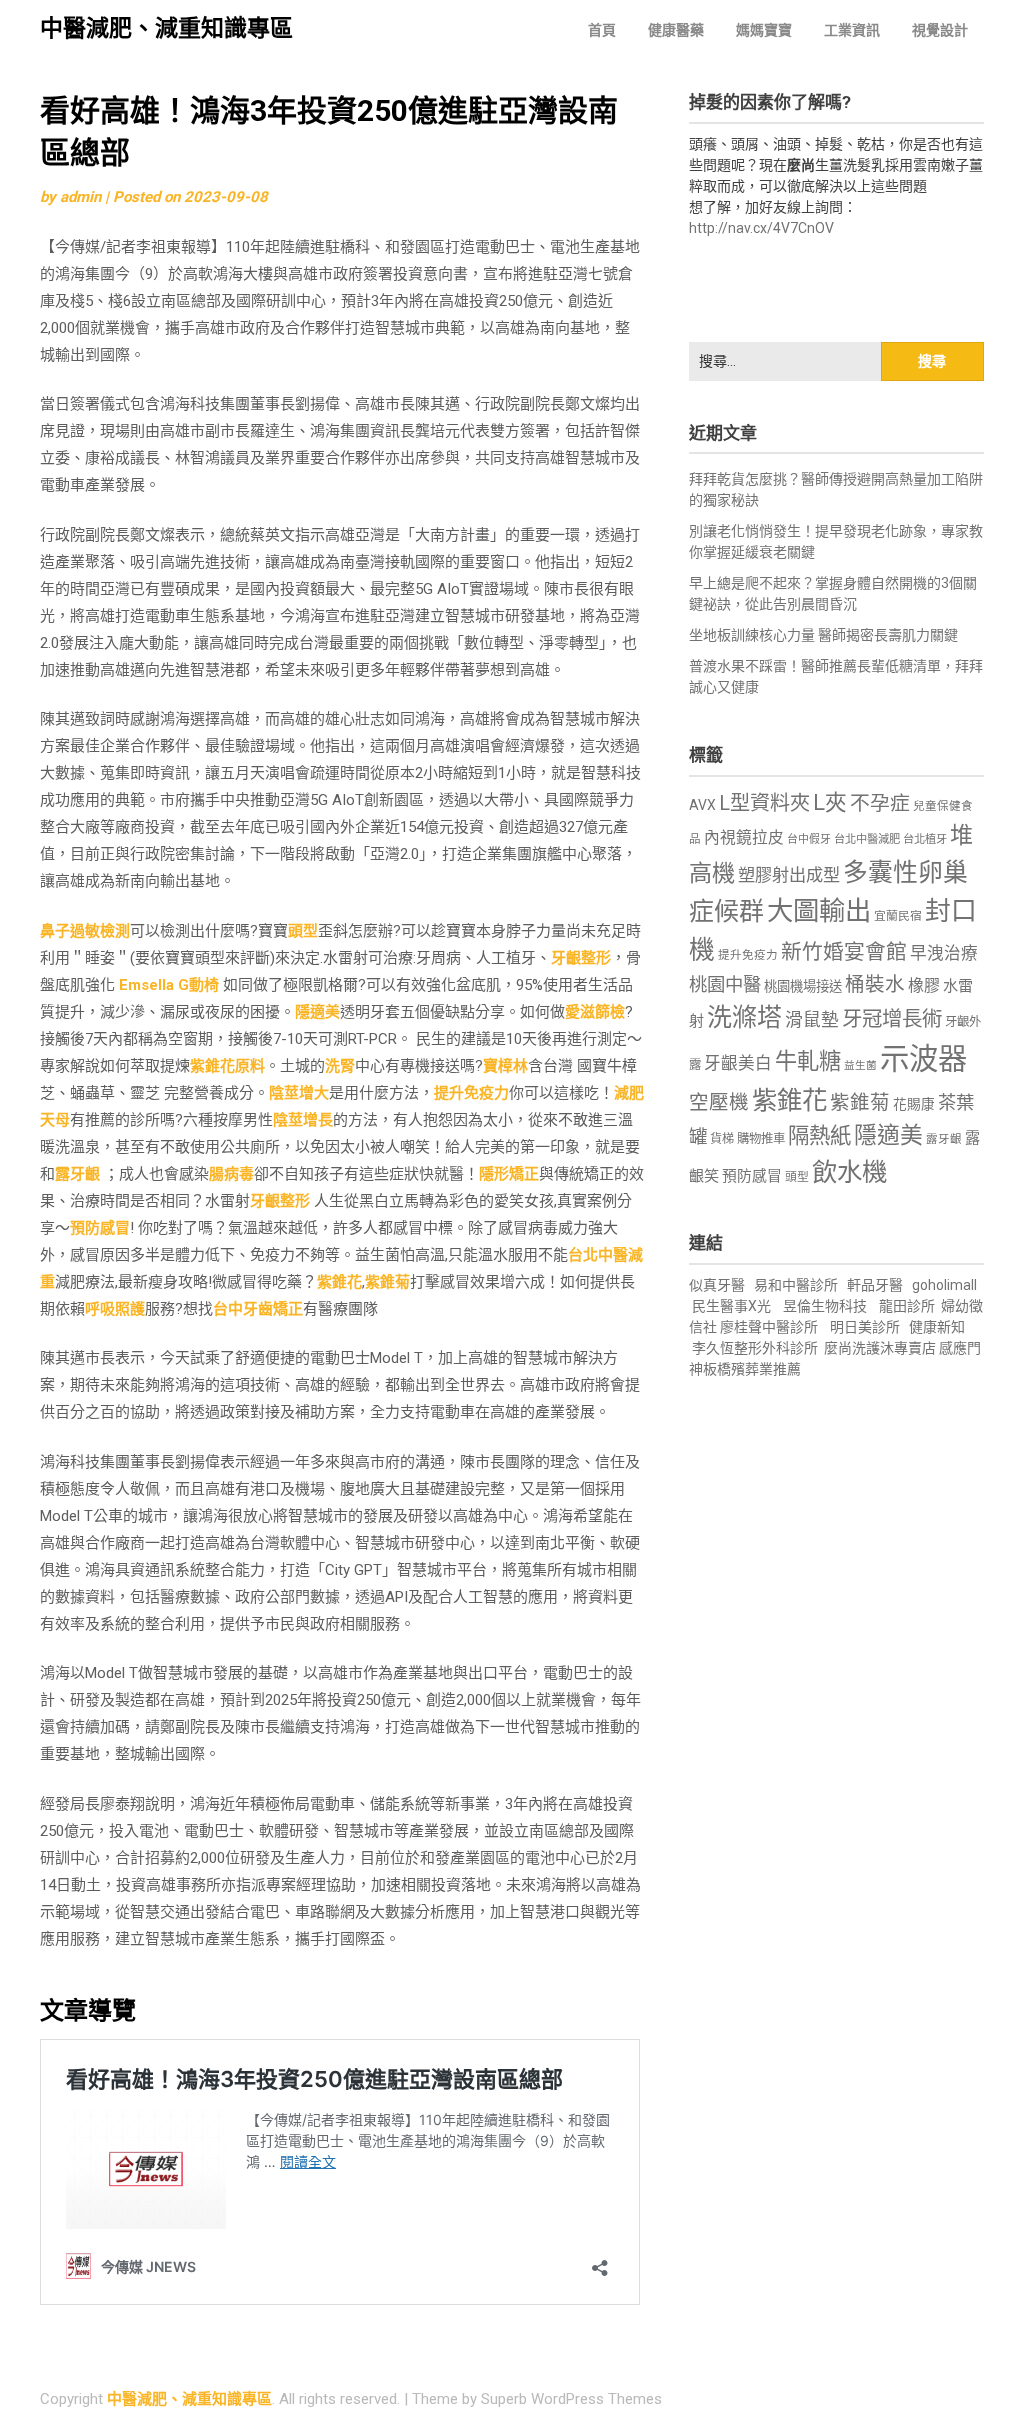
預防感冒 (100, 1228)
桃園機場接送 (803, 986)
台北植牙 (925, 839)
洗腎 (340, 1066)
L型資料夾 (764, 803)
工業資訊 (852, 30)
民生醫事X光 (731, 1306)
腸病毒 (231, 1174)
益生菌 (860, 1065)
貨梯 (722, 1139)
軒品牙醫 (875, 1285)
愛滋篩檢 (595, 1012)
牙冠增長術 (892, 1019)
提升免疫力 (471, 1093)
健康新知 (937, 1327)
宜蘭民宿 (898, 916)
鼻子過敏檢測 (85, 931)
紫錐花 (339, 1282)
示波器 (923, 1059)
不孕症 (880, 803)
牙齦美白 (738, 1063)
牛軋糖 (808, 1061)
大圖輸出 (819, 911)
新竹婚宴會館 (844, 952)
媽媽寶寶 (764, 30)
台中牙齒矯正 (258, 1309)
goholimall (944, 1285)
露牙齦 (77, 1174)
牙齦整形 (581, 958)
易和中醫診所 (796, 1285)
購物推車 (761, 1138)
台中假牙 (809, 839)
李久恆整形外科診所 (756, 1348)
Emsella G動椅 (169, 985)
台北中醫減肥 (867, 839)
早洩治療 (944, 953)
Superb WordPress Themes (571, 2399)
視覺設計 (940, 30)
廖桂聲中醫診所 (769, 1327)
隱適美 (317, 1012)
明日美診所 (863, 1327)
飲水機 (849, 1172)
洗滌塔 (744, 1017)
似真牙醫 (717, 1285)
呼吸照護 (115, 1309)
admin (80, 197)
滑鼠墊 (812, 1020)
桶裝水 (875, 984)
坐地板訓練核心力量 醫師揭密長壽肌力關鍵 (823, 635)
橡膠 (924, 985)
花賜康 (914, 1104)
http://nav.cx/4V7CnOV (761, 228)
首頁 (602, 30)
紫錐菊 (387, 1282)
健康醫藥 (676, 30)
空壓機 (719, 1102)
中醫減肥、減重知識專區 (166, 28)
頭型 (303, 931)
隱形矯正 (509, 1174)
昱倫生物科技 (825, 1306)
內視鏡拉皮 (744, 837)
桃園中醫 (725, 984)
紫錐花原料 (227, 1066)
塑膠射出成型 (789, 875)
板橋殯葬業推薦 (752, 1369)
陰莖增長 (303, 1120)
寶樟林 (505, 1066)
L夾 (830, 802)
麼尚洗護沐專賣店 (881, 1348)
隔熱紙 (819, 1135)
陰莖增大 (299, 1093)
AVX (702, 805)
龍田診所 (907, 1306)
